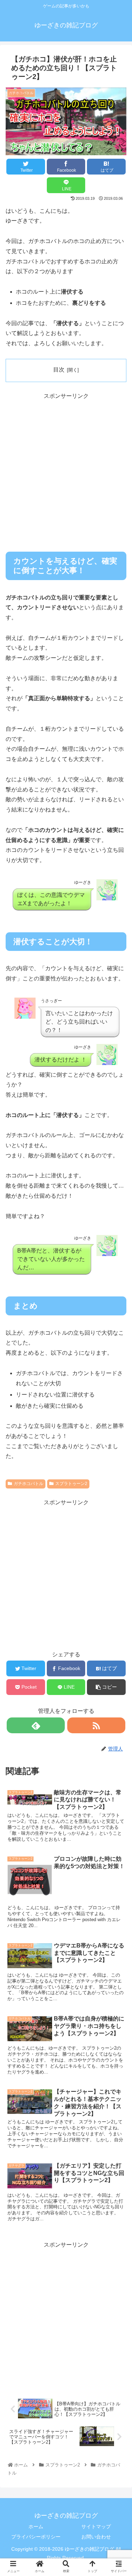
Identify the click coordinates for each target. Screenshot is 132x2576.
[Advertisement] (66, 467)
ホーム (36, 2526)
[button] (118, 1364)
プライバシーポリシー (36, 2537)
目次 (59, 370)
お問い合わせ (96, 2537)
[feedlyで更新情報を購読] (36, 1725)
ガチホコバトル (29, 1484)
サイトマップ (96, 2526)
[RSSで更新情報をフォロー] (96, 1725)
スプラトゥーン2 (71, 1484)
